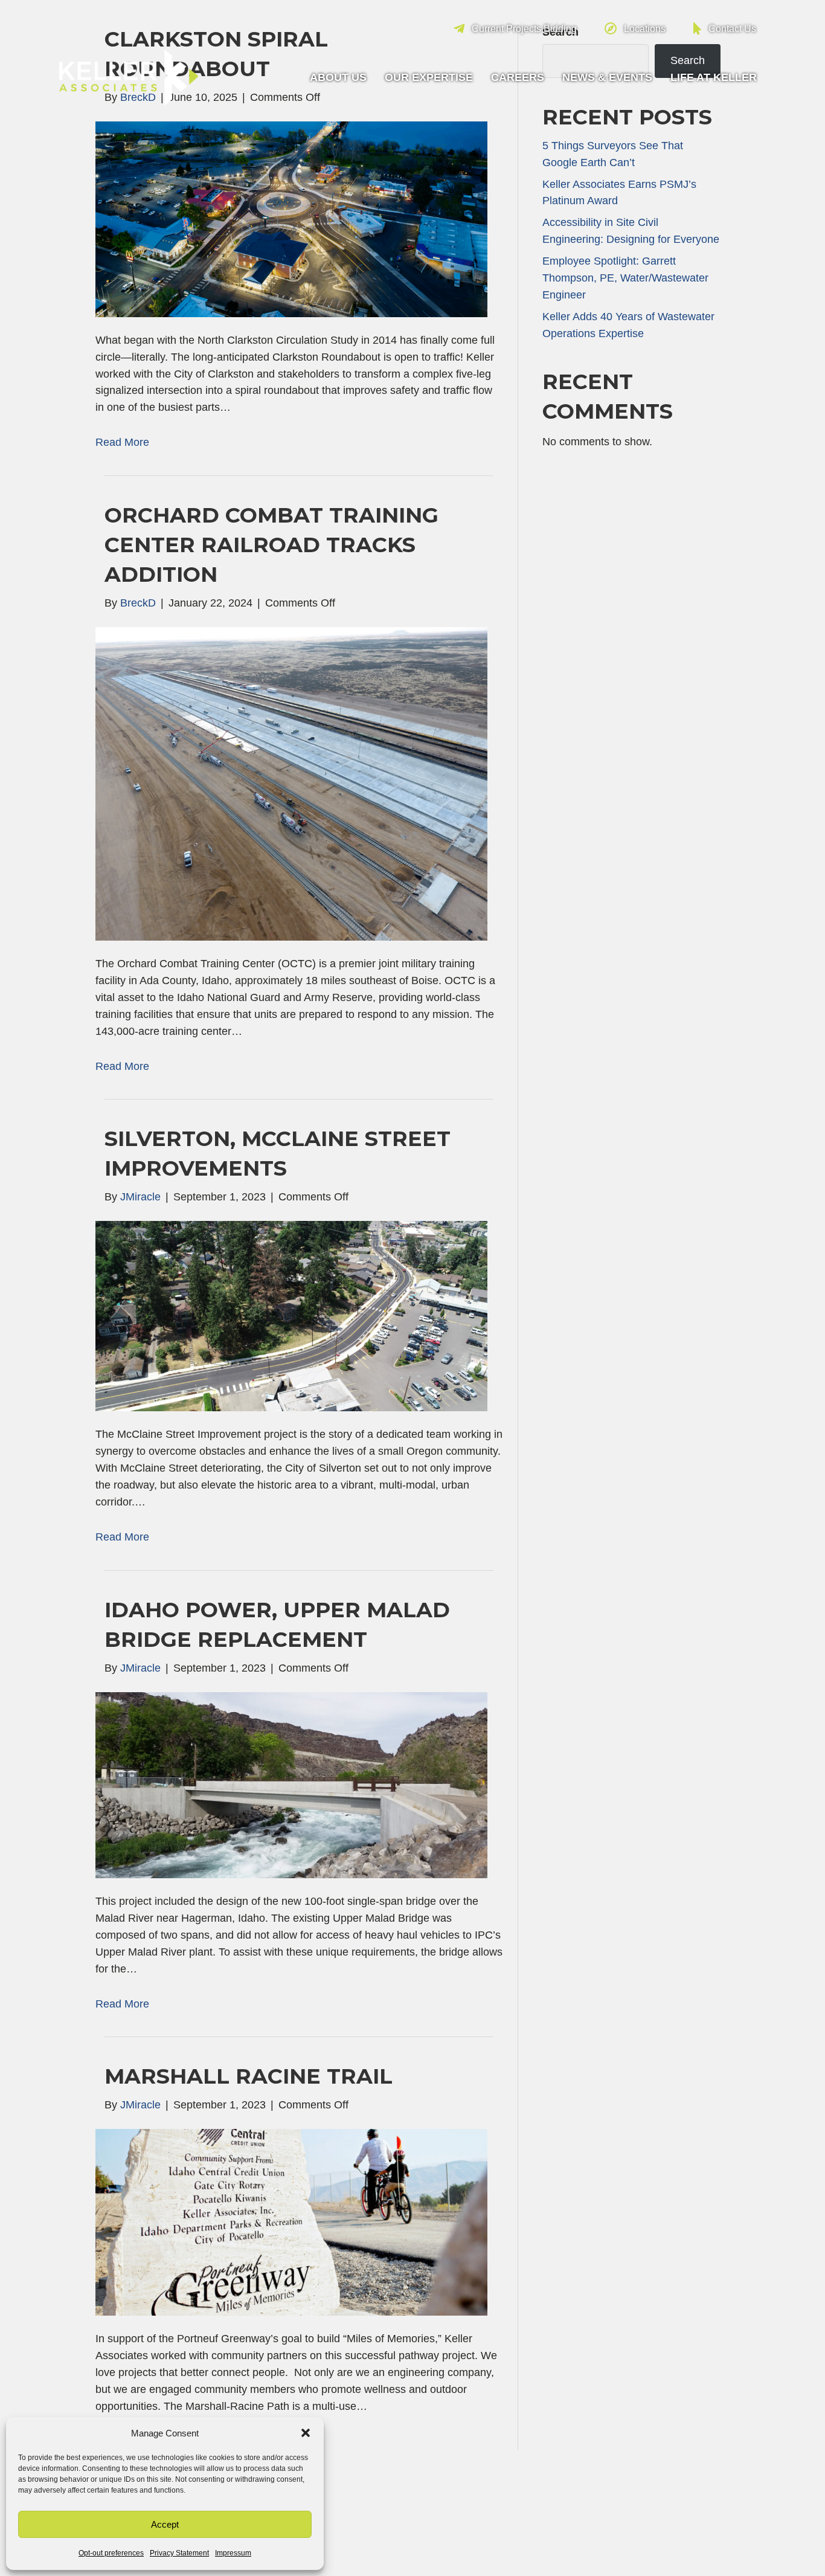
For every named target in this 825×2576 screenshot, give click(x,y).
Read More (122, 442)
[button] (306, 2433)
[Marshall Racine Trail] (291, 2221)
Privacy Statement (179, 2553)
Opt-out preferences (111, 2553)
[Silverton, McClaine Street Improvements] (291, 1316)
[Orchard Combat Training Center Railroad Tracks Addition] (291, 783)
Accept (165, 2524)
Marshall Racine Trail (249, 2076)
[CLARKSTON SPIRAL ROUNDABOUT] (291, 219)
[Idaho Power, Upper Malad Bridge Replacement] (291, 1785)
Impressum (233, 2553)
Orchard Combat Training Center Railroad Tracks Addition (271, 545)
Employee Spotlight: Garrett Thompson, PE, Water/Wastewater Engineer (625, 278)
